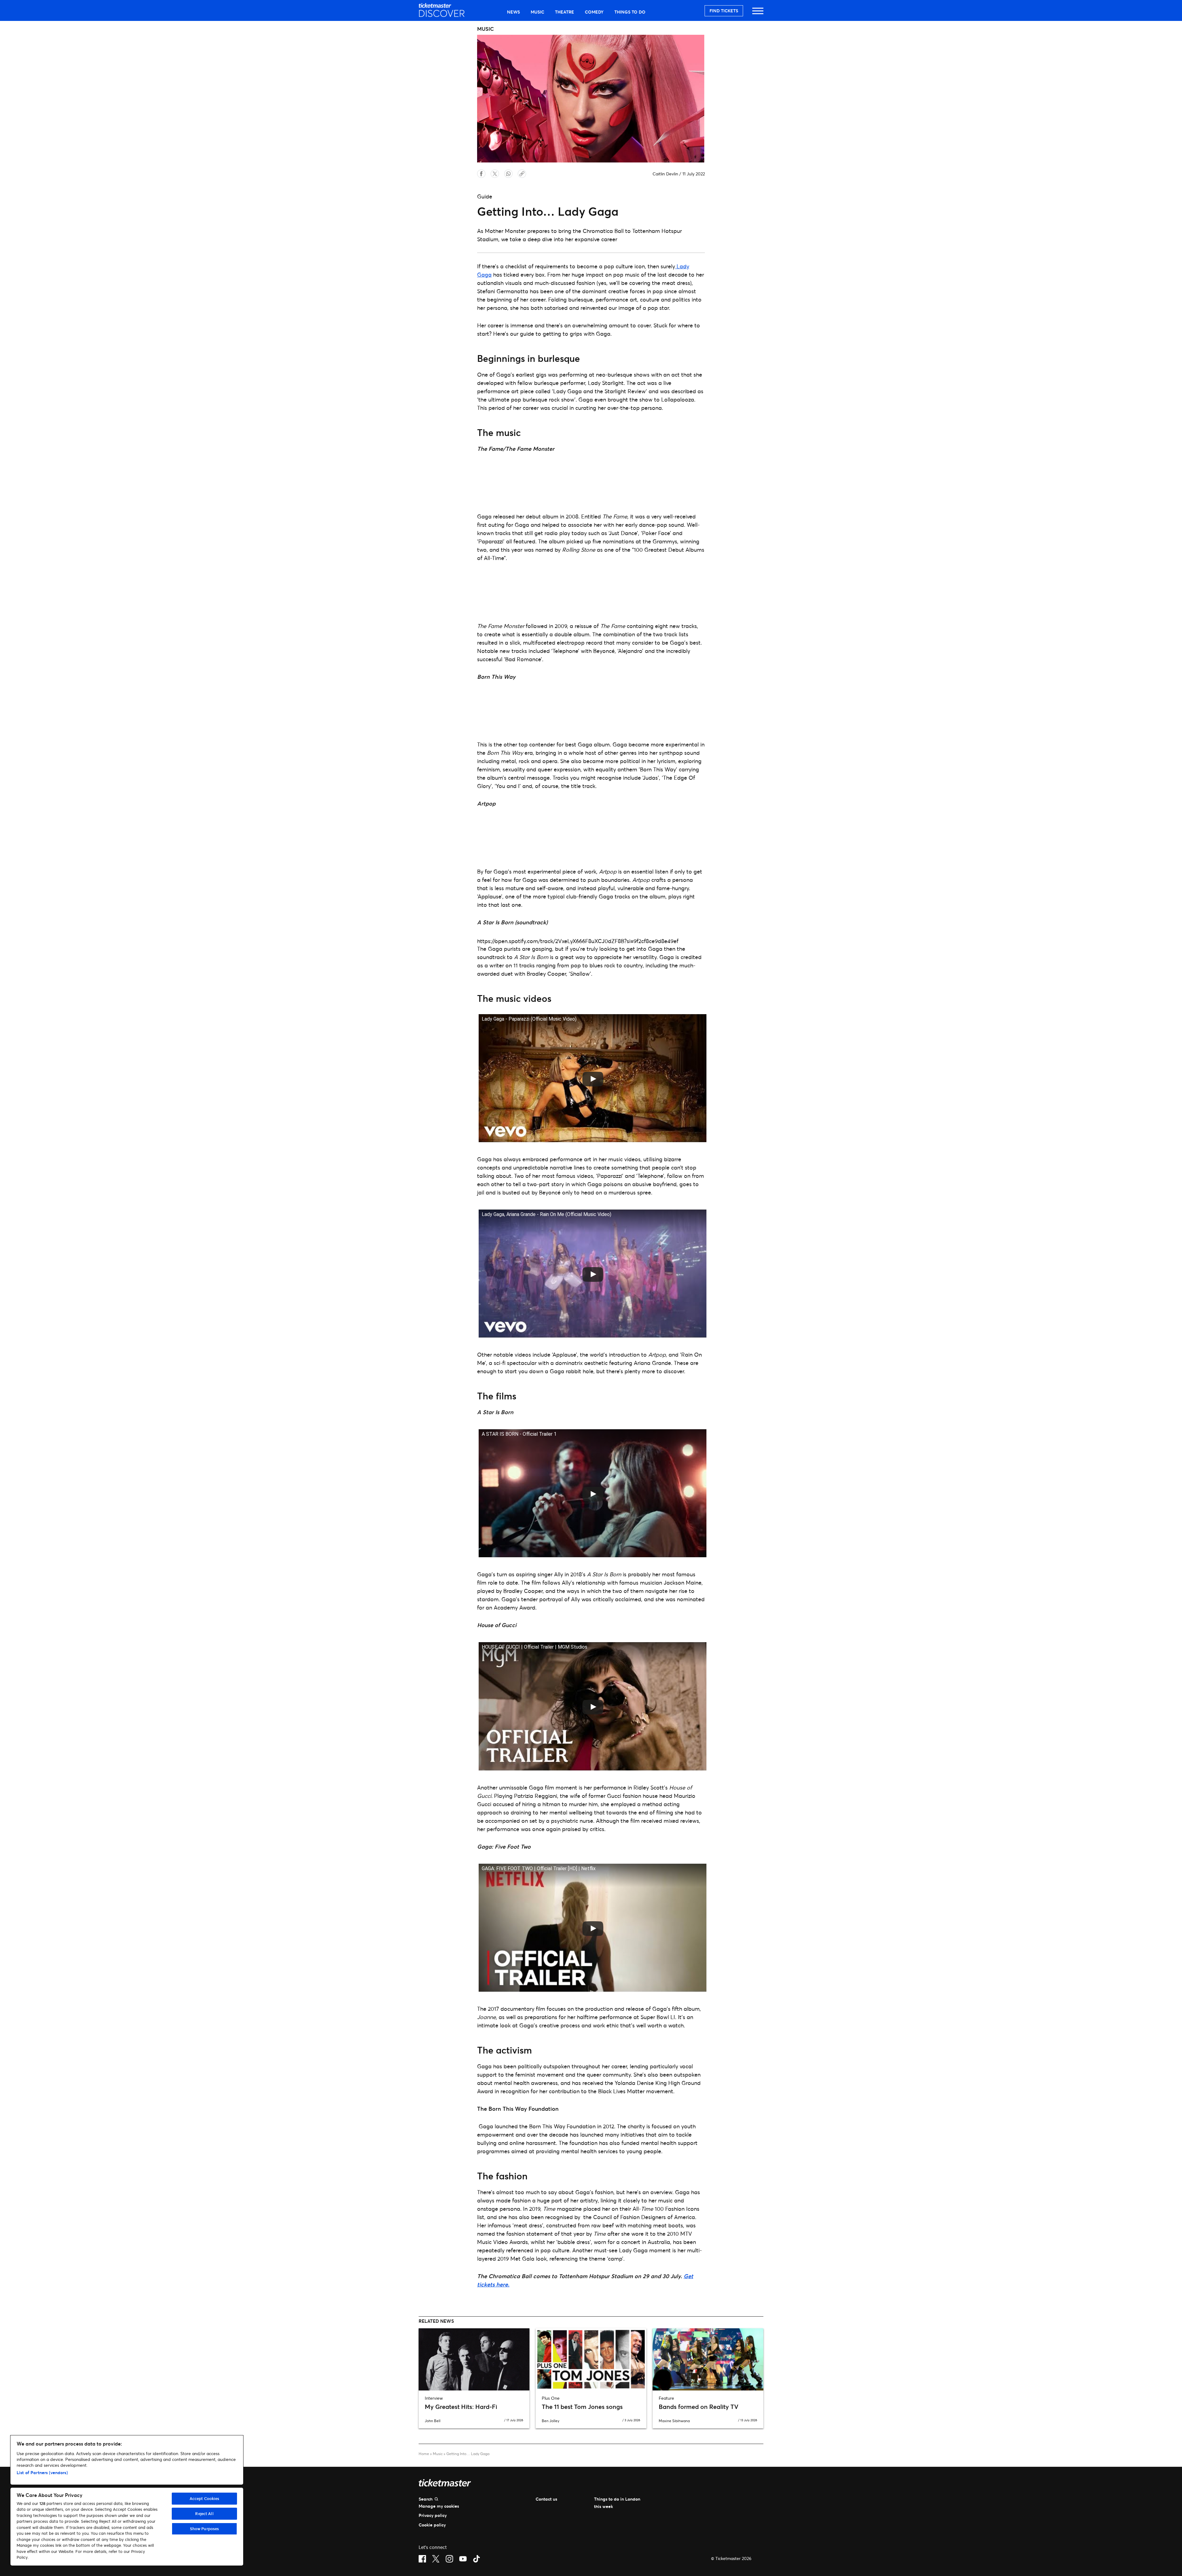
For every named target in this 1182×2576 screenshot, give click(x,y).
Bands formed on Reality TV (699, 2407)
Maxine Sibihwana (674, 2421)
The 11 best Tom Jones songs (582, 2407)
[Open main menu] (758, 14)
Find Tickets (724, 11)
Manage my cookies (439, 2506)
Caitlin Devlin (665, 174)
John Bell (433, 2421)
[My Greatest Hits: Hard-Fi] (474, 2359)
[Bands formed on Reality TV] (708, 2359)
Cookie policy (432, 2525)
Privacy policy (433, 2515)
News (513, 12)
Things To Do (630, 12)
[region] (127, 2500)
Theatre (565, 12)
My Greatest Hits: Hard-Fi (461, 2407)
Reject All (204, 2514)
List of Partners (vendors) (42, 2472)
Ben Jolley (551, 2421)
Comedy (594, 12)
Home (424, 2454)
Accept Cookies (205, 2498)
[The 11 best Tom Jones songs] (591, 2359)
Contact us (546, 2499)
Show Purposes (205, 2529)
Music (537, 12)
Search (426, 2499)
